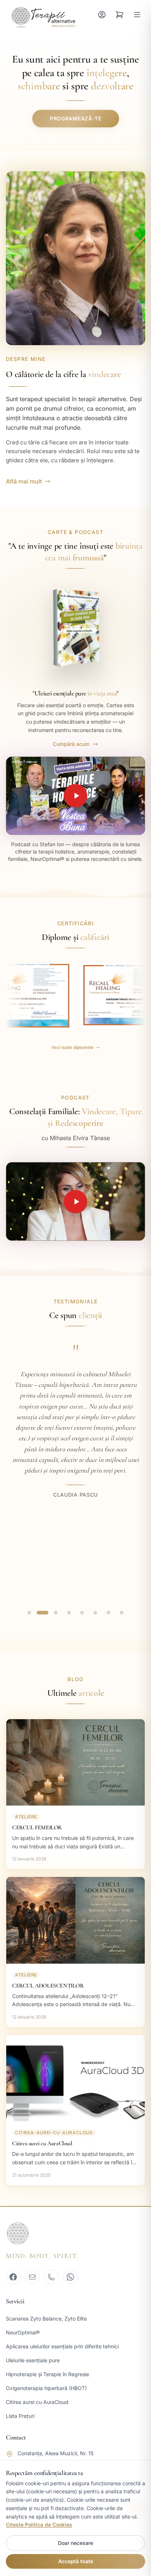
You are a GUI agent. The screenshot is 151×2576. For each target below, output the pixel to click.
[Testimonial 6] (95, 1613)
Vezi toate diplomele (72, 1047)
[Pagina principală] (42, 15)
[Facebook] (13, 2277)
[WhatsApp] (70, 2277)
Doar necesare (75, 2543)
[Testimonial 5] (82, 1613)
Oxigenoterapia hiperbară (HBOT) (46, 2388)
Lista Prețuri (20, 2416)
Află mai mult (24, 481)
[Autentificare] (102, 15)
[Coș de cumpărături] (119, 15)
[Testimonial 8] (122, 1613)
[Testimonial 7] (108, 1613)
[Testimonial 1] (29, 1613)
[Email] (32, 2277)
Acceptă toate (76, 2561)
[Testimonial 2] (43, 1613)
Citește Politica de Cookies (39, 2525)
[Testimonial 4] (69, 1613)
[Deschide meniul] (137, 15)
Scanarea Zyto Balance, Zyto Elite (46, 2319)
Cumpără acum (71, 744)
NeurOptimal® (23, 2332)
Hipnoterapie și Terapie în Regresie (47, 2374)
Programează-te (76, 118)
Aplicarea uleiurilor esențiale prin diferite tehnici (62, 2346)
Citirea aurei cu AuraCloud (37, 2402)
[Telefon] (51, 2277)
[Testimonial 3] (56, 1613)
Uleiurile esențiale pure (33, 2360)
